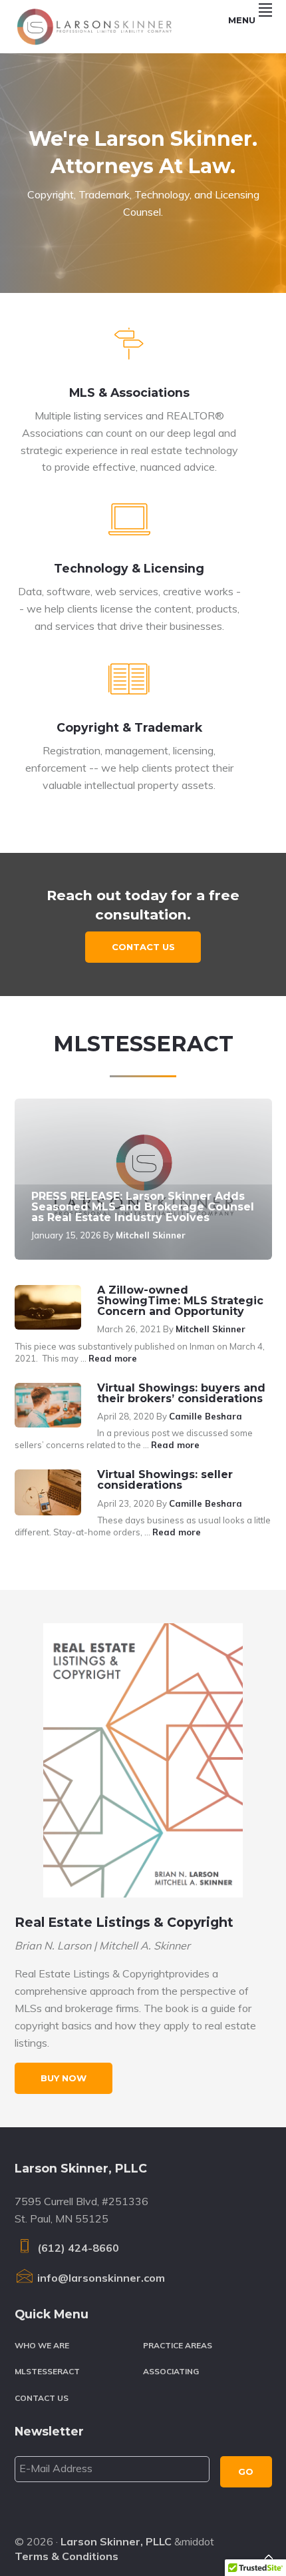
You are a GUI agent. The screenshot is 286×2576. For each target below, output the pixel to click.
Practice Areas (178, 2345)
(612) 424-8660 (77, 2248)
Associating (171, 2371)
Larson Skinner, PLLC (116, 2541)
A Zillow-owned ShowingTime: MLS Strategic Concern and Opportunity (180, 1301)
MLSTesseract (47, 2371)
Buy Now (64, 2078)
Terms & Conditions (67, 2556)
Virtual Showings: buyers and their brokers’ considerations (181, 1393)
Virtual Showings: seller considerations (165, 1480)
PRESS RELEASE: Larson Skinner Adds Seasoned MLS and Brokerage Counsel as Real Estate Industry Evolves (143, 1207)
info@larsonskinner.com (100, 2278)
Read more (113, 1358)
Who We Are (42, 2345)
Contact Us (143, 947)
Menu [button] (242, 20)
